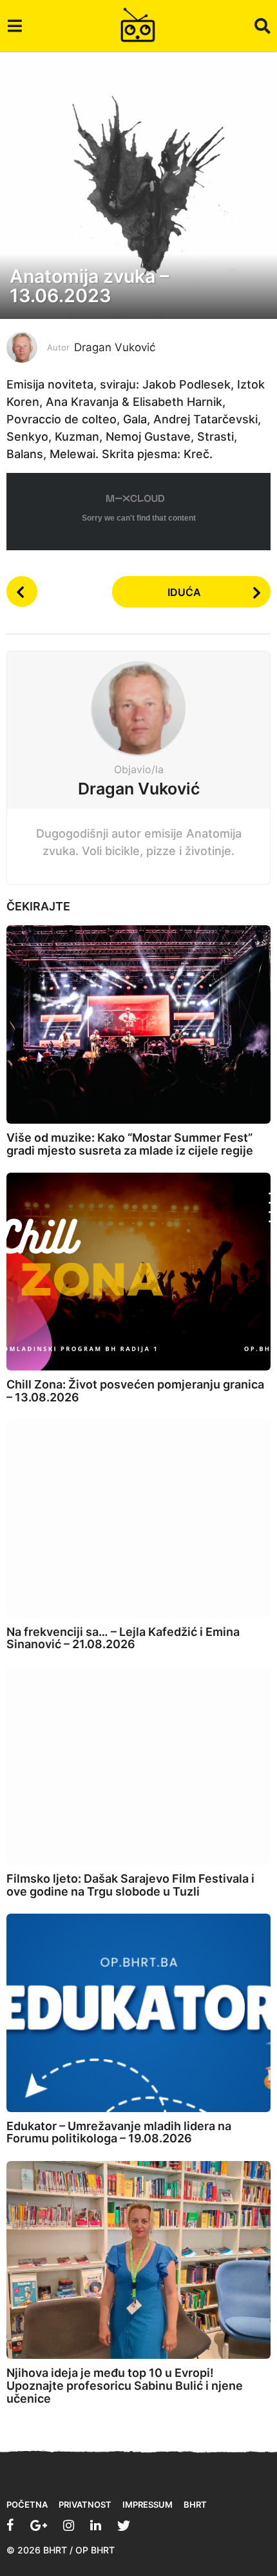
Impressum (148, 2504)
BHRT (195, 2504)
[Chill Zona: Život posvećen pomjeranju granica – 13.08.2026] (138, 1272)
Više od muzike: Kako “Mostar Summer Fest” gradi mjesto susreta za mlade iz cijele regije (130, 1144)
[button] (14, 26)
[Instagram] (69, 2525)
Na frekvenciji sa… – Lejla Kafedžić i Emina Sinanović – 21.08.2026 (123, 1638)
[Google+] (39, 2525)
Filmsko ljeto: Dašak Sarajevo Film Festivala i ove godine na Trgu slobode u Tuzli (130, 1885)
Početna (27, 2504)
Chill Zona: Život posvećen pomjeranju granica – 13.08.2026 (135, 1391)
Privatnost (85, 2504)
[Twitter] (124, 2525)
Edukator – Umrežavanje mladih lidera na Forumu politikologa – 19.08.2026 (119, 2132)
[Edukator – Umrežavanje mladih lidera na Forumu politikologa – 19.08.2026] (138, 2013)
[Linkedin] (96, 2525)
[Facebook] (10, 2525)
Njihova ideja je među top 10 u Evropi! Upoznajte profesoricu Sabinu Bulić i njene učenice (125, 2386)
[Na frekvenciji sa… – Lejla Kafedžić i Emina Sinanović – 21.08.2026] (138, 1519)
